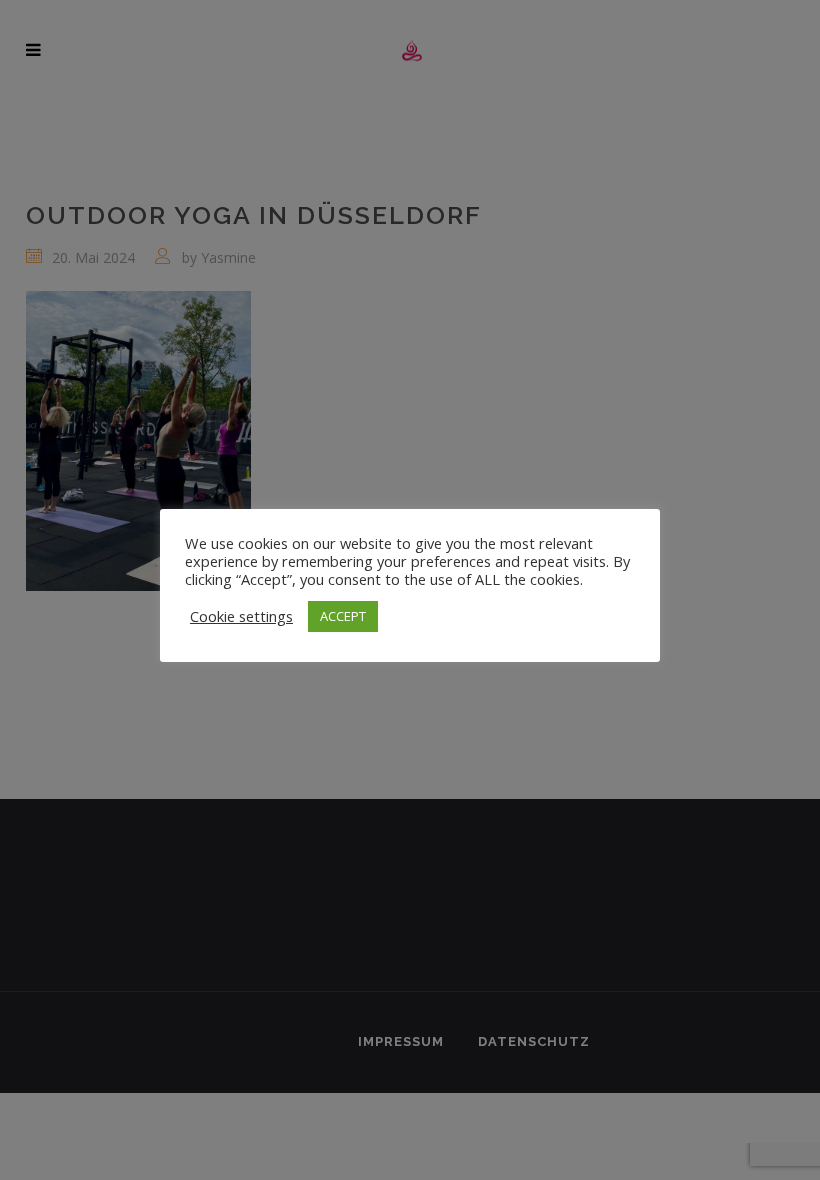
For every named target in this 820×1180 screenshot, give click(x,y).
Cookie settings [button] (241, 616)
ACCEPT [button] (343, 616)
